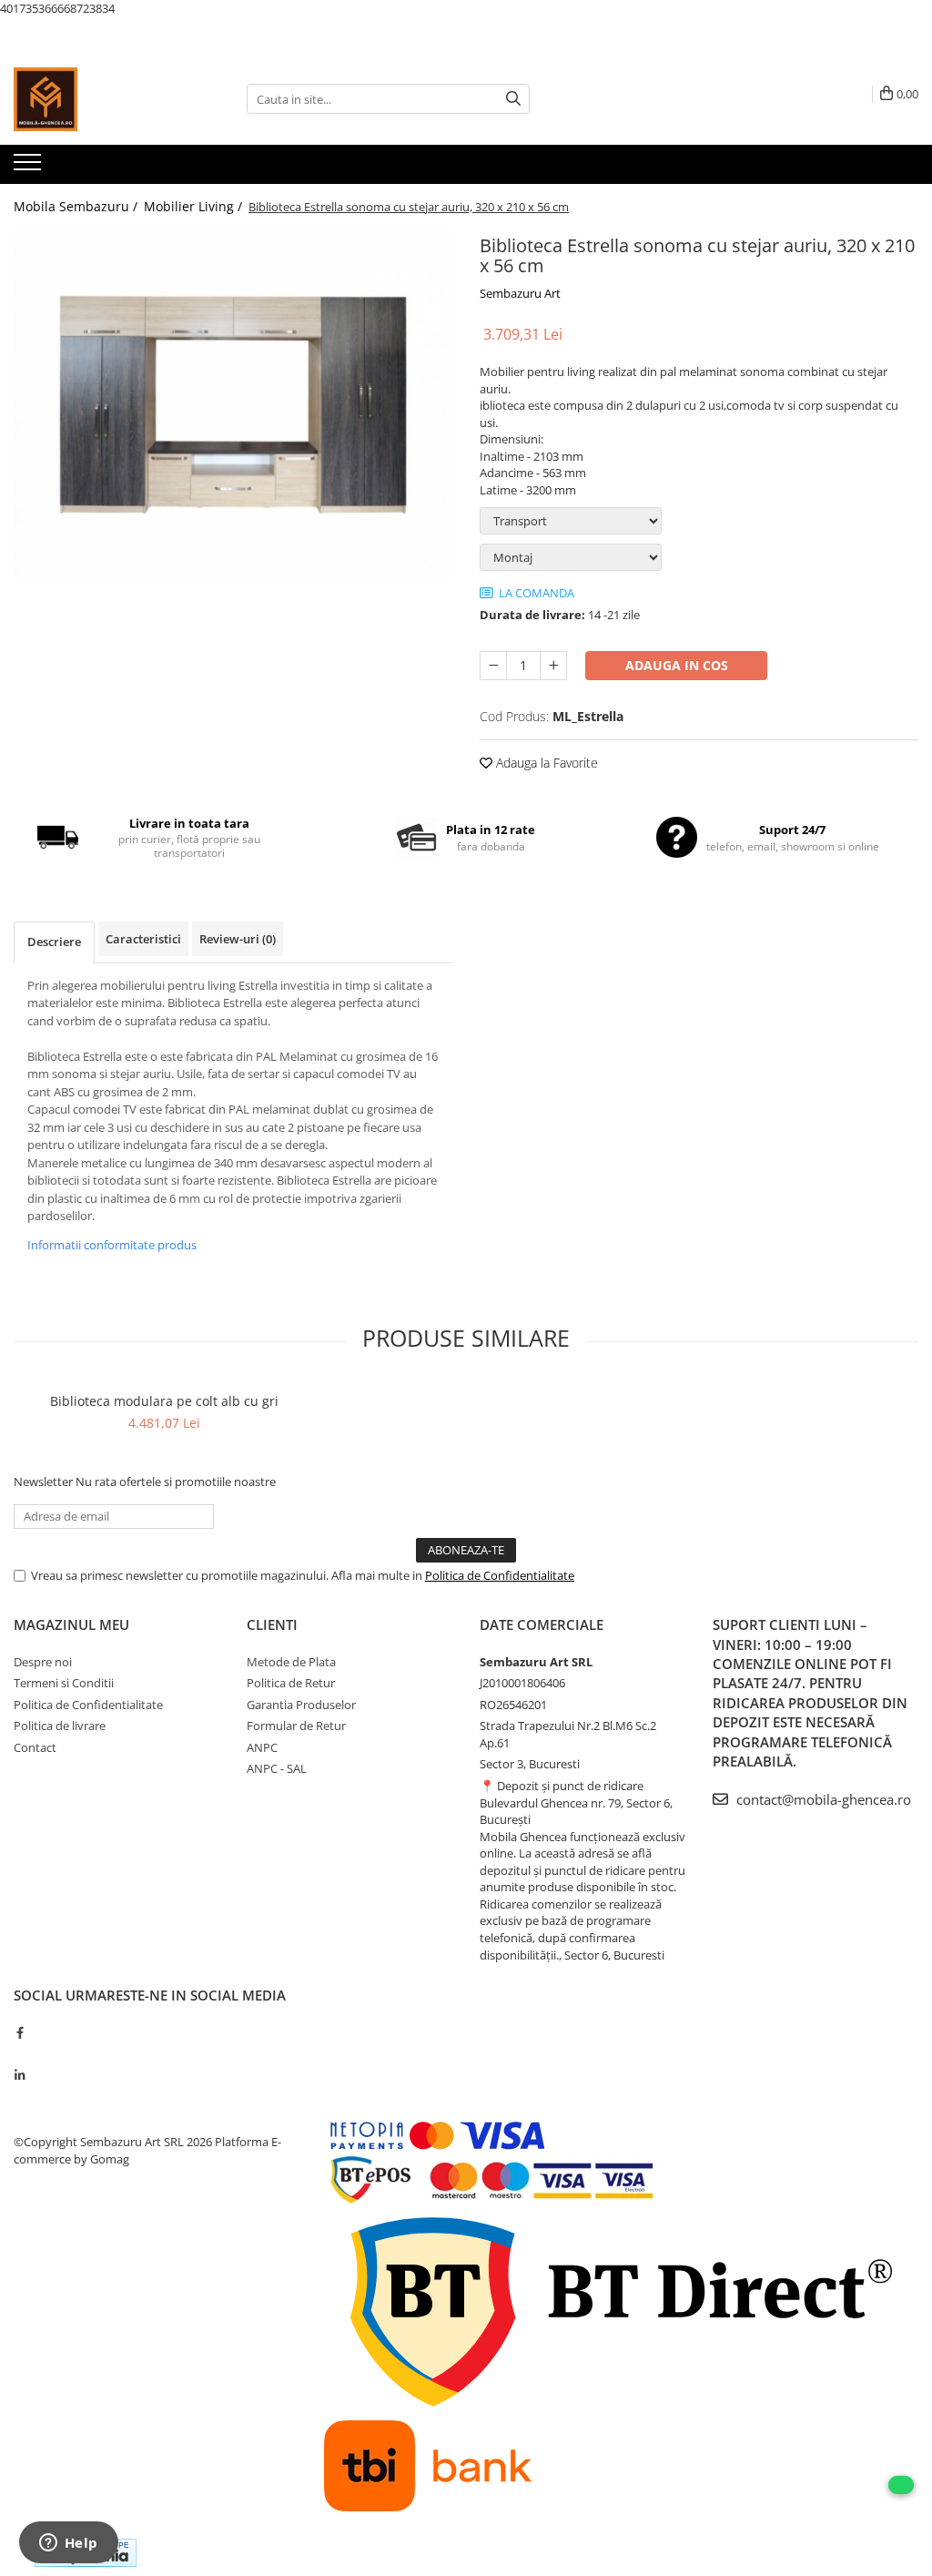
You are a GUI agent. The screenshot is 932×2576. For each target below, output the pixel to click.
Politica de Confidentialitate (500, 1575)
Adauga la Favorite (545, 763)
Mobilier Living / (195, 206)
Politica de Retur (291, 1683)
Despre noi (43, 1662)
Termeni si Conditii (64, 1683)
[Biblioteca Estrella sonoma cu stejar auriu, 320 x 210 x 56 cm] (233, 405)
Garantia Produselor (301, 1705)
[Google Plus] (20, 2053)
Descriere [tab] (54, 942)
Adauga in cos (677, 665)
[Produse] (30, 168)
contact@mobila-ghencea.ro (822, 1799)
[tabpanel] (233, 405)
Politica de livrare (60, 1726)
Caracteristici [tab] (143, 939)
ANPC (262, 1747)
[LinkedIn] (20, 2075)
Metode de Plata (291, 1662)
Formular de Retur (296, 1726)
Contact (35, 1747)
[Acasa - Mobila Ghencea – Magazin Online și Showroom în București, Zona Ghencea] (105, 99)
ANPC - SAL (277, 1768)
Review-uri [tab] (238, 939)
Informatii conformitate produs (112, 1245)
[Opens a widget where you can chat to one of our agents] (68, 2544)
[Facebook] (20, 2032)
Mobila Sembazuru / (77, 206)
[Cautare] (513, 99)
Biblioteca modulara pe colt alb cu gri (164, 1401)
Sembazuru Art (520, 293)
